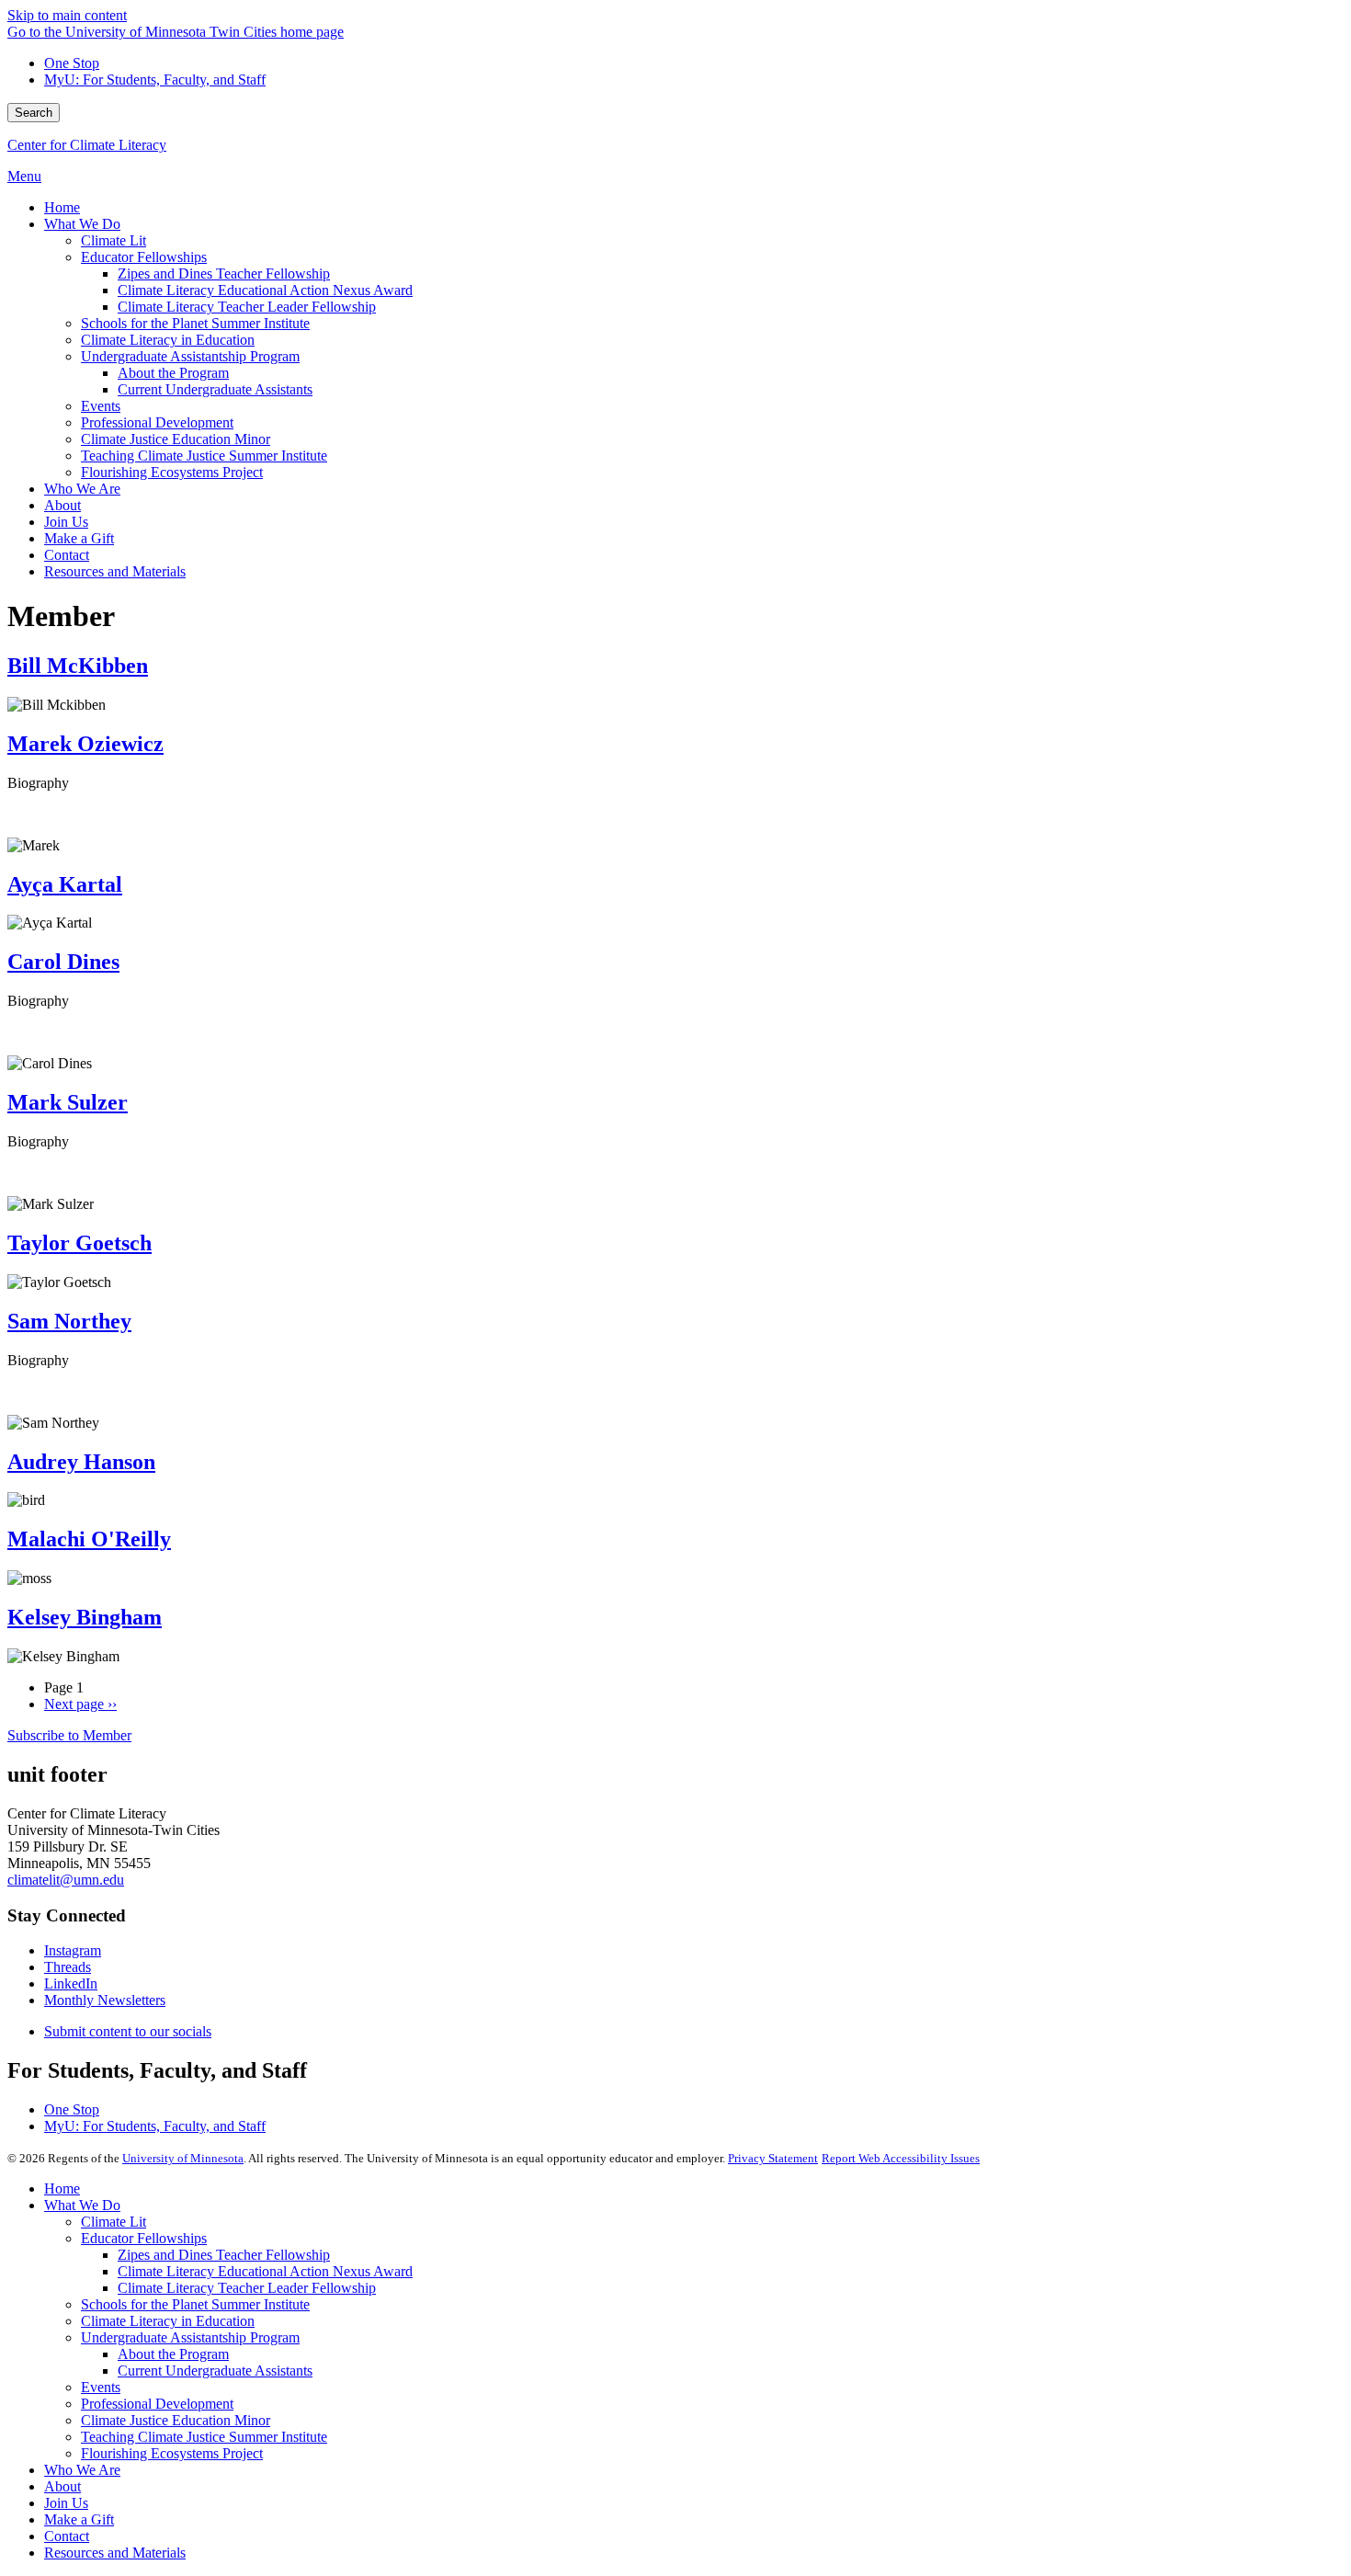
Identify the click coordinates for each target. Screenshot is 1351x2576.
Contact (67, 2536)
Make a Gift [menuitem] (79, 538)
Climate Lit (114, 2222)
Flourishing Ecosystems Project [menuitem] (172, 472)
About (62, 2486)
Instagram (73, 1950)
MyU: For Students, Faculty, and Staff (155, 80)
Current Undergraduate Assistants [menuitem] (215, 389)
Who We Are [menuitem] (82, 489)
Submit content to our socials (128, 2031)
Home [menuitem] (62, 207)
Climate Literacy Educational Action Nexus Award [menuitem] (265, 290)
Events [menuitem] (101, 406)
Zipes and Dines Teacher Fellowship (224, 2255)
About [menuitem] (62, 505)
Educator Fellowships (144, 2238)
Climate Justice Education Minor (176, 2420)
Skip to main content (67, 15)
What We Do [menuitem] (82, 224)
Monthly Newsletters (105, 2000)
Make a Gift (79, 2519)
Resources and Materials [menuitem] (115, 571)
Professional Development (157, 2404)
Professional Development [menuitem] (157, 422)
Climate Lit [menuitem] (114, 240)
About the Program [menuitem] (173, 373)
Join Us (66, 2503)
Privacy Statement (773, 2158)
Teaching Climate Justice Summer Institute (204, 2437)
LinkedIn (71, 1983)
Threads (68, 1967)
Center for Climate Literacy (87, 145)
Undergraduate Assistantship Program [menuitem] (190, 356)
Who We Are (82, 2470)
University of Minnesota (183, 2158)
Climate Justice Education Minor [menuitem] (176, 439)
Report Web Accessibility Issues (901, 2158)
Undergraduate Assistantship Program (190, 2337)
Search (34, 113)
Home (62, 2188)
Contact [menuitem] (67, 555)
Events (101, 2387)
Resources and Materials (115, 2553)
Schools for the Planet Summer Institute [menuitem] (195, 323)
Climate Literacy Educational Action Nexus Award (265, 2271)
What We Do (82, 2205)
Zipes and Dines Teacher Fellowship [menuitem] (224, 274)
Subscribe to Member (69, 1735)
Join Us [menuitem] (66, 522)
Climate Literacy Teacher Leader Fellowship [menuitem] (247, 307)
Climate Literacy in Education (168, 2321)
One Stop (72, 63)
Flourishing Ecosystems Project (172, 2453)
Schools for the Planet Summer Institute (195, 2304)
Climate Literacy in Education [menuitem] (168, 340)
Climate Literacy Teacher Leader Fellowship (247, 2288)
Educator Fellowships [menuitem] (144, 257)
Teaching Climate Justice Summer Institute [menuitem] (204, 456)
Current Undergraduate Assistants (215, 2371)
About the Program (173, 2354)
